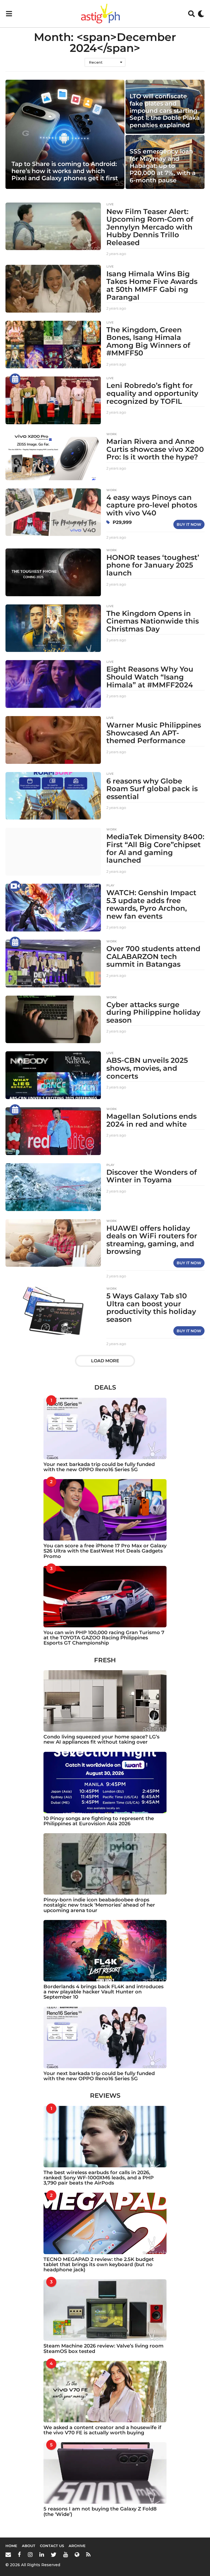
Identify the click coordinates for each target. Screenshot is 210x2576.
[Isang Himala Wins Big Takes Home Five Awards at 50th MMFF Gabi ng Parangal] (53, 289)
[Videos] (15, 886)
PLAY (110, 885)
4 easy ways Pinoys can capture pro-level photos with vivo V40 (152, 505)
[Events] (15, 379)
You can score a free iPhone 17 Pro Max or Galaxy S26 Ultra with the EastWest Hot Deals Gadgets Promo (105, 1551)
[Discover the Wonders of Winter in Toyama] (53, 1187)
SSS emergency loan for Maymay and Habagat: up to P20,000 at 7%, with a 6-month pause (163, 166)
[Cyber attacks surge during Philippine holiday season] (53, 1020)
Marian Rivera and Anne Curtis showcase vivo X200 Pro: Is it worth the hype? (155, 449)
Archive (77, 2546)
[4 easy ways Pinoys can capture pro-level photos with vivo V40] (53, 512)
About (29, 2546)
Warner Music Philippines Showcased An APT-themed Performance (154, 733)
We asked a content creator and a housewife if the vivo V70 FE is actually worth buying (102, 2430)
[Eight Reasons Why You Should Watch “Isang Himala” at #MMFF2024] (53, 684)
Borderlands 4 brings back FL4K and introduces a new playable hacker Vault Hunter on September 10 (103, 1992)
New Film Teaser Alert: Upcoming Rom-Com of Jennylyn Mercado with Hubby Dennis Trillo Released (150, 227)
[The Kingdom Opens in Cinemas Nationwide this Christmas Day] (53, 628)
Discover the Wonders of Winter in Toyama (152, 1176)
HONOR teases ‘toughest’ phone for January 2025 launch (153, 565)
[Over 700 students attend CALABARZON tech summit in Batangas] (53, 964)
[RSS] (88, 2554)
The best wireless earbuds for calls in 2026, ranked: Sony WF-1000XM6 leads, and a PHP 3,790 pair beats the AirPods (99, 2178)
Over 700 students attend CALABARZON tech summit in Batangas (153, 956)
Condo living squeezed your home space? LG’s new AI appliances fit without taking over (101, 1739)
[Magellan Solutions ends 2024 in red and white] (53, 1131)
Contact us (52, 2546)
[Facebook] (19, 2554)
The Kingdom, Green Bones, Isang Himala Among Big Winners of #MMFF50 (148, 342)
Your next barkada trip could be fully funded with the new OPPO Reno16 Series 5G (99, 1467)
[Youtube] (65, 2554)
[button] (9, 14)
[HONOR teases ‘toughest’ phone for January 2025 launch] (53, 572)
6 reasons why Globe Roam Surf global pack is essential (152, 789)
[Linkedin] (42, 2554)
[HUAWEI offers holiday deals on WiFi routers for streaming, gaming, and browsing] (53, 1243)
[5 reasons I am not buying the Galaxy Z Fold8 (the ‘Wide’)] (105, 2473)
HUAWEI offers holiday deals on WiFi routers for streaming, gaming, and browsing (152, 1240)
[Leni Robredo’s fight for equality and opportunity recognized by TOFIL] (53, 400)
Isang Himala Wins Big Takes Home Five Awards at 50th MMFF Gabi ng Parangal (152, 286)
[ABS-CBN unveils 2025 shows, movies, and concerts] (53, 1075)
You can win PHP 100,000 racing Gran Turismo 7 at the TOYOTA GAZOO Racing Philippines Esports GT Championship (104, 1638)
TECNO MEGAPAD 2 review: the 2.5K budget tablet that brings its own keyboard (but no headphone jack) (99, 2265)
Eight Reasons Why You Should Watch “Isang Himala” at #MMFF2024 (150, 677)
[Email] (8, 2554)
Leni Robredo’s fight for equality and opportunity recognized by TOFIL (152, 393)
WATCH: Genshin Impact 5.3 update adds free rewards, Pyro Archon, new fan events (151, 904)
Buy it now (189, 524)
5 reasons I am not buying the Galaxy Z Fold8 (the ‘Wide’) (100, 2511)
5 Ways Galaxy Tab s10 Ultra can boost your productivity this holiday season (151, 1308)
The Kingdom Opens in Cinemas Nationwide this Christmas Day (153, 621)
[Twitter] (54, 2554)
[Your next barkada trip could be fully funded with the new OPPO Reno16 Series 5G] (105, 1428)
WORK (112, 434)
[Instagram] (30, 2554)
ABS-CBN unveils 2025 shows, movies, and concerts (147, 1068)
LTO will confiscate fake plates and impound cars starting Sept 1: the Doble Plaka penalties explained (165, 111)
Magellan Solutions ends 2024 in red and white (151, 1120)
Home (11, 2546)
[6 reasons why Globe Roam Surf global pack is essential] (53, 796)
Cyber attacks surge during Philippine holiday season (153, 1012)
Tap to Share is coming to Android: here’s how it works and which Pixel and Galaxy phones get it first (65, 171)
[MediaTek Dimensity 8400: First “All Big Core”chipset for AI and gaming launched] (53, 852)
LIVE (110, 204)
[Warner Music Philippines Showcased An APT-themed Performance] (53, 740)
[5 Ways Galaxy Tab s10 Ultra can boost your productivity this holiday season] (53, 1311)
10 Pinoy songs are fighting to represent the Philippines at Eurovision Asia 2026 (99, 1821)
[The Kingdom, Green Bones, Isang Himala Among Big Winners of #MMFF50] (53, 345)
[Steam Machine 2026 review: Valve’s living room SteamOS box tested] (105, 2310)
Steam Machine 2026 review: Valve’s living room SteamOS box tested (103, 2348)
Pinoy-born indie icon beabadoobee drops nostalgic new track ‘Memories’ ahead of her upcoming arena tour (99, 1905)
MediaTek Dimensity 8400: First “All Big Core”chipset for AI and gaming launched (155, 848)
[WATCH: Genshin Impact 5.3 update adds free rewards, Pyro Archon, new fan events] (53, 908)
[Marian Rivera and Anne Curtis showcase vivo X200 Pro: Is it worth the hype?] (53, 456)
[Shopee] (77, 2554)
